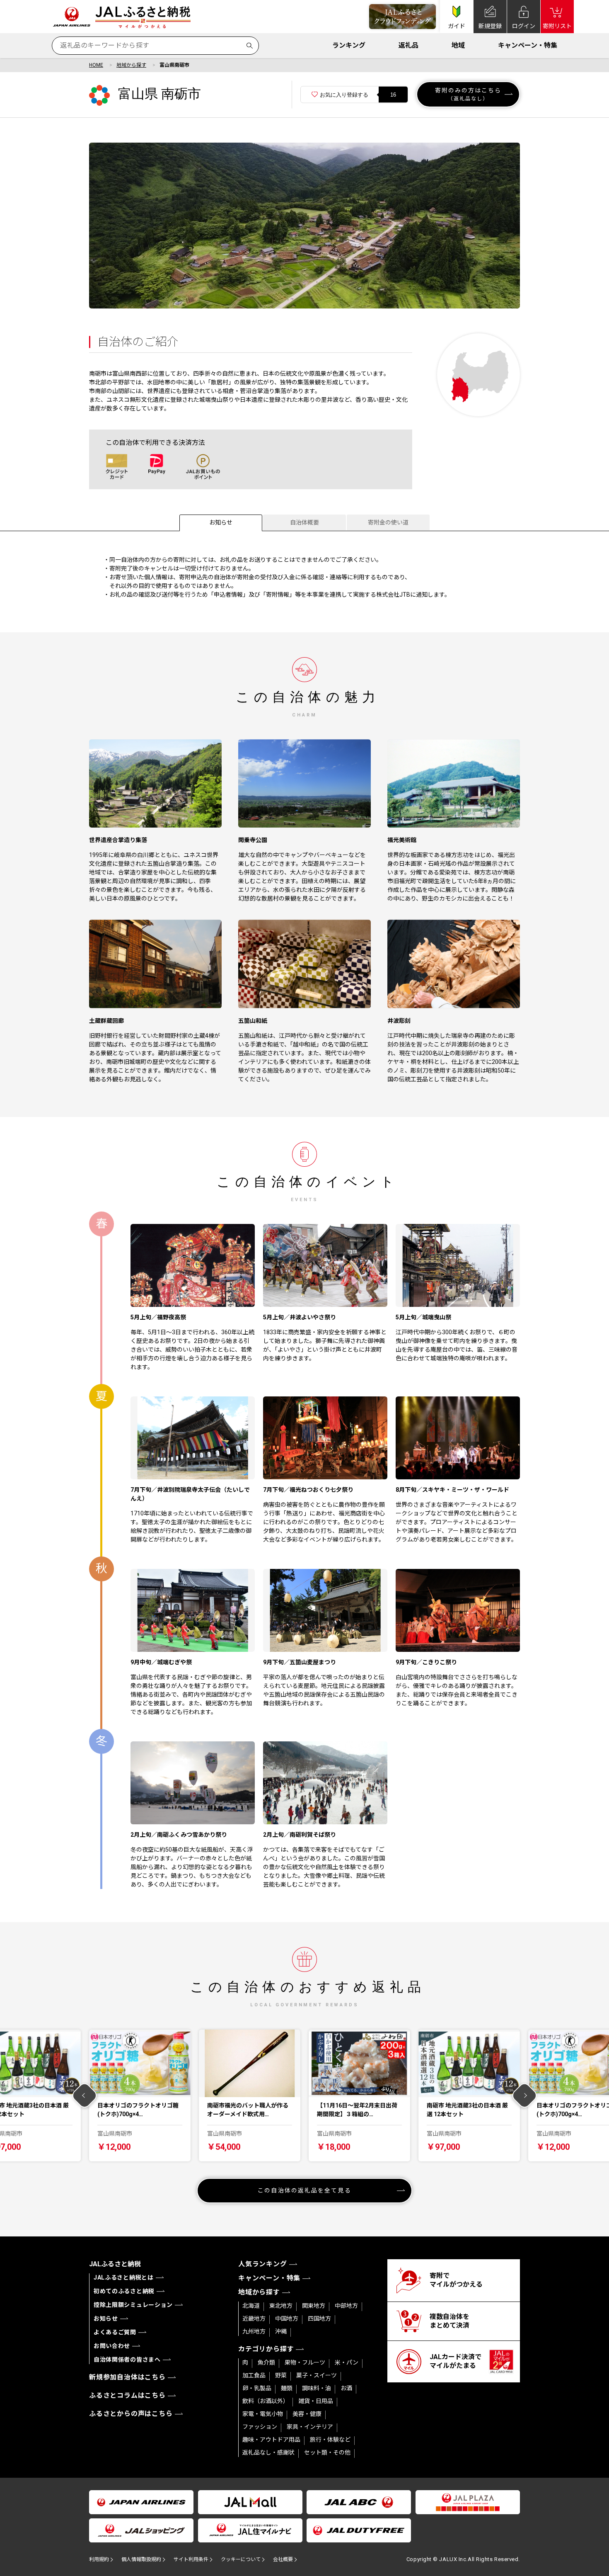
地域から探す (131, 65)
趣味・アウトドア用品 (271, 2440)
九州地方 (254, 2331)
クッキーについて (241, 2559)
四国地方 (319, 2319)
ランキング (349, 45)
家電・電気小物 (263, 2414)
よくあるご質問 (115, 2332)
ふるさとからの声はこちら (131, 2414)
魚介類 (266, 2362)
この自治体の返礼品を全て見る (304, 2190)
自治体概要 (304, 522)
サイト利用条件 (191, 2559)
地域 (458, 45)
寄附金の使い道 (388, 522)
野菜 (281, 2375)
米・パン (347, 2362)
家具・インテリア (310, 2427)
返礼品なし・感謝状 (268, 2452)
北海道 (251, 2306)
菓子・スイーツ (317, 2375)
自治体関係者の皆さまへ (127, 2360)
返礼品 (408, 45)
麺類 (287, 2388)
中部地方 (346, 2306)
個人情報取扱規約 (141, 2559)
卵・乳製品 (257, 2388)
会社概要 (283, 2559)
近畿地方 (254, 2319)
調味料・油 (317, 2388)
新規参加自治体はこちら (127, 2377)
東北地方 (281, 2306)
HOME (96, 65)
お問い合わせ (112, 2346)
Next (525, 2096)
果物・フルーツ (305, 2362)
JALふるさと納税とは (124, 2277)
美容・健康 (307, 2414)
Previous (85, 2096)
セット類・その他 (327, 2452)
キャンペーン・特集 (528, 45)
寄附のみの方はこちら (468, 94)
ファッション (260, 2427)
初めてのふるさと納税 (124, 2291)
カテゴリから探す (266, 2349)
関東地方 (314, 2306)
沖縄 (281, 2331)
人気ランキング (263, 2264)
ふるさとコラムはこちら (127, 2395)
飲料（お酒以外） (266, 2401)
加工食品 (254, 2375)
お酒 (346, 2388)
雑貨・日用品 (316, 2401)
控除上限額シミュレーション (133, 2305)
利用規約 (99, 2559)
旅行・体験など (330, 2440)
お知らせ (221, 522)
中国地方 (287, 2319)
